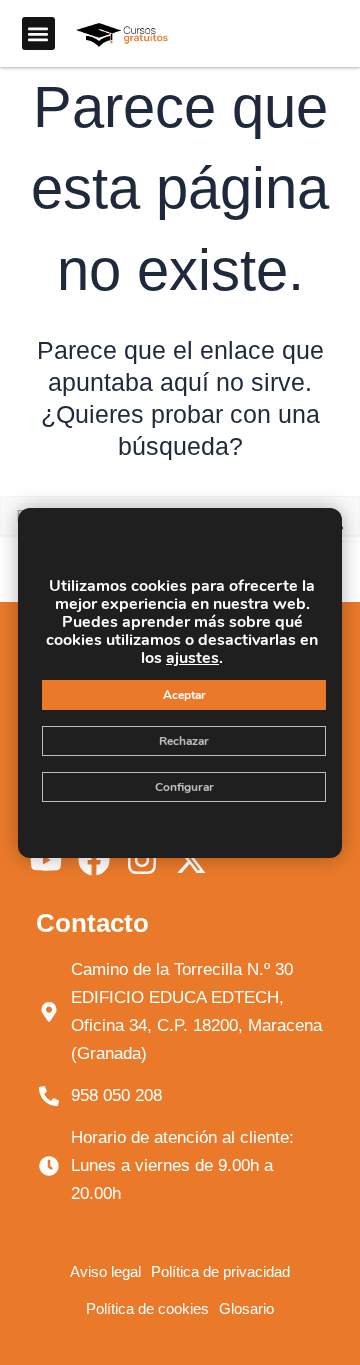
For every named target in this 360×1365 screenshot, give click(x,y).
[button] (38, 33)
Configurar (184, 787)
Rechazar (184, 741)
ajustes (192, 658)
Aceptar (184, 695)
